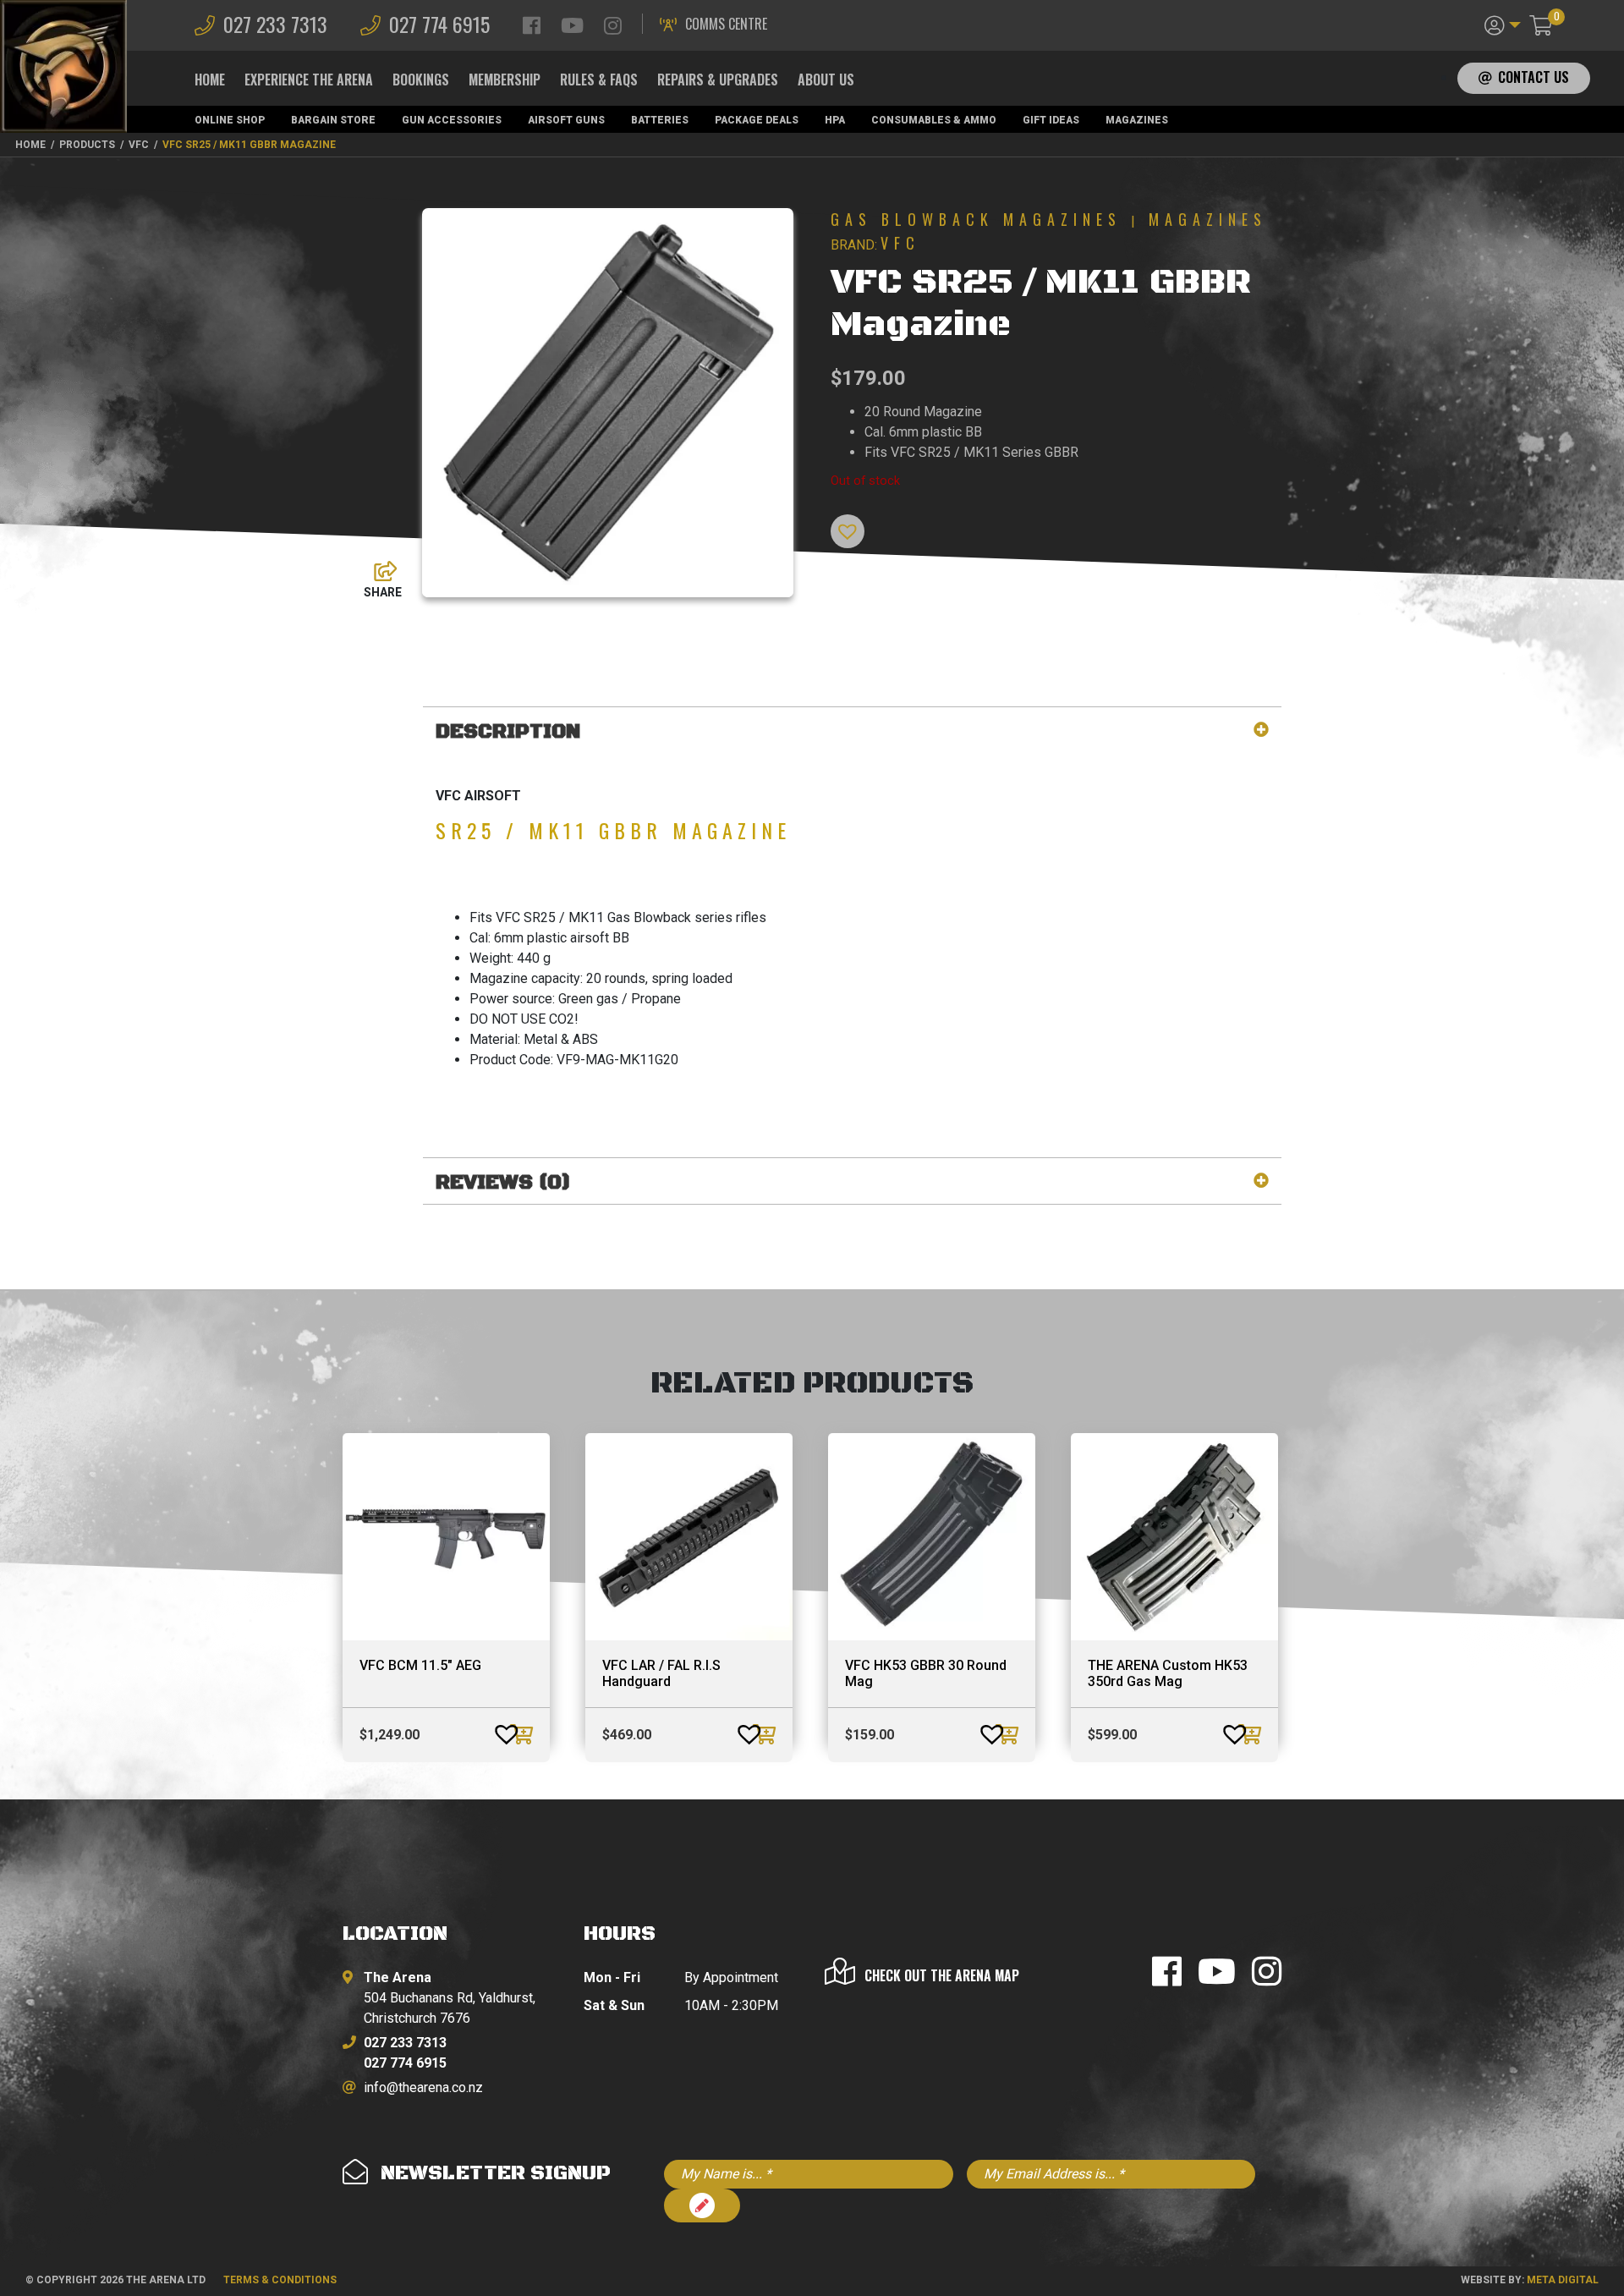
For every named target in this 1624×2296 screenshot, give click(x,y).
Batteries (660, 120)
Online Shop (230, 120)
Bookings (421, 80)
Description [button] (508, 732)
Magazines (1137, 120)
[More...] (377, 567)
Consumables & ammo (934, 120)
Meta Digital (1563, 2280)
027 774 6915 (439, 24)
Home (210, 80)
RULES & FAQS (599, 80)
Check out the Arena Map (942, 1975)
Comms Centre (726, 24)
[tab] (852, 732)
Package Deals (757, 120)
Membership (505, 80)
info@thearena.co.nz (423, 2087)
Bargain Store (333, 120)
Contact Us (1533, 77)
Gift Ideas (1051, 120)
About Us (826, 80)
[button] (1503, 24)
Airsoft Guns (566, 120)
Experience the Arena (309, 80)
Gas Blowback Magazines (976, 219)
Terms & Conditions (280, 2280)
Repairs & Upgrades (718, 80)
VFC (900, 243)
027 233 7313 (275, 24)
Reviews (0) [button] (503, 1183)
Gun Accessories (452, 120)
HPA (835, 120)
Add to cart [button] (524, 1734)
